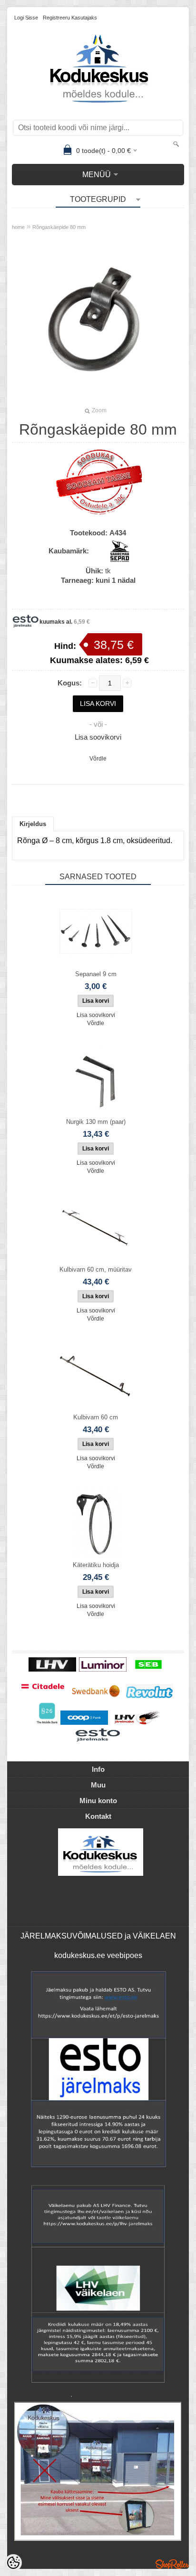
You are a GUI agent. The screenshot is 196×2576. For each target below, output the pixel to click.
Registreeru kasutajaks (70, 18)
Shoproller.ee (172, 2564)
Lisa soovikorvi (98, 737)
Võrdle (98, 759)
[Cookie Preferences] (13, 2563)
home (18, 227)
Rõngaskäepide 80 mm (59, 227)
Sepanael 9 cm (96, 974)
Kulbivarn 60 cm (96, 1417)
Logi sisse (26, 18)
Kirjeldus (33, 824)
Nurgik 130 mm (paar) (96, 1122)
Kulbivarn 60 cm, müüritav (96, 1269)
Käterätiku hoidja (96, 1565)
